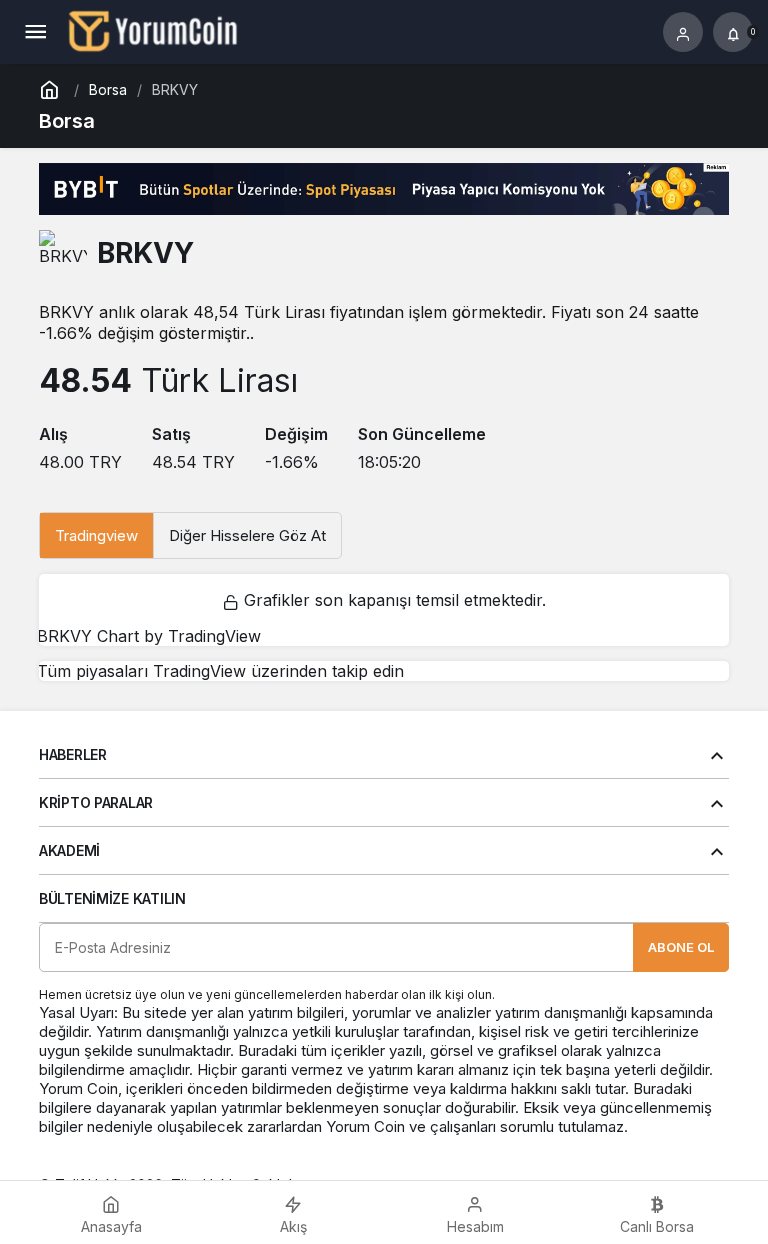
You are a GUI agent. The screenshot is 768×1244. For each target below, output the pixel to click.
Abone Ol (681, 947)
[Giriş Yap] (683, 32)
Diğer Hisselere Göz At (247, 535)
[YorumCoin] (153, 30)
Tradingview (96, 535)
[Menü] (35, 32)
